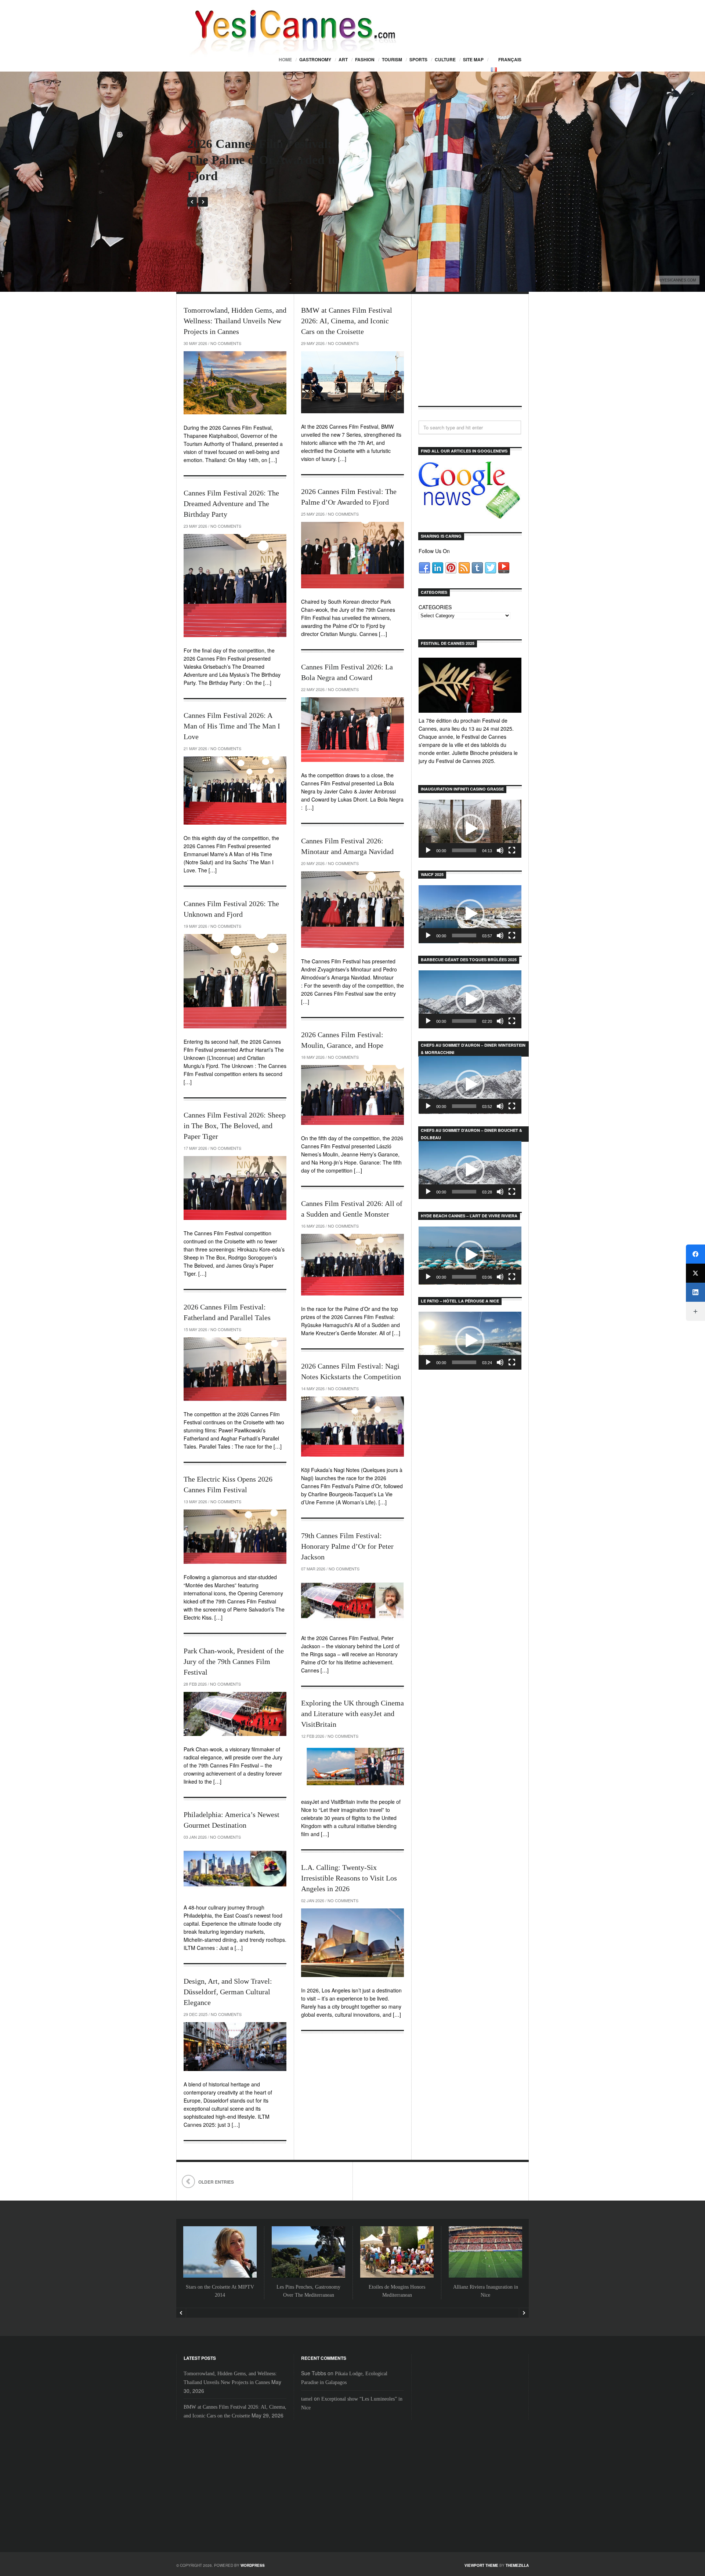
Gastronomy (315, 59)
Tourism (392, 59)
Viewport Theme (481, 2565)
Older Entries (216, 2182)
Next (203, 202)
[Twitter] (695, 1273)
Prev (192, 202)
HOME (285, 59)
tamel (307, 2399)
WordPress (253, 2565)
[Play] (428, 850)
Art (343, 59)
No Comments (226, 343)
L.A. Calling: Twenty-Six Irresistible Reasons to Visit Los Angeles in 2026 (349, 1878)
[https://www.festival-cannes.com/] (470, 685)
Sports (418, 59)
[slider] (464, 850)
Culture (445, 59)
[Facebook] (695, 1254)
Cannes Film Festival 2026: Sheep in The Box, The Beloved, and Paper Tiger (235, 1126)
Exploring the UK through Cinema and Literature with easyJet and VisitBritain (352, 1714)
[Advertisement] (470, 356)
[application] (470, 829)
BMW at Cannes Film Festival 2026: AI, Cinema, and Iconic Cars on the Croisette (347, 321)
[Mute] (500, 850)
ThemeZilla (517, 2565)
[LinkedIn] (695, 1292)
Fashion (365, 59)
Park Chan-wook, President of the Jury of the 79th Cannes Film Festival (234, 1661)
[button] (470, 829)
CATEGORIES (435, 607)
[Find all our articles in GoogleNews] (470, 515)
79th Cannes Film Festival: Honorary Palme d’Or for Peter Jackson (347, 1546)
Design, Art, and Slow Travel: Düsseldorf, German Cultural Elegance (228, 1992)
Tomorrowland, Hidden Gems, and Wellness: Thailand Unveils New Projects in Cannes (235, 321)
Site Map (473, 59)
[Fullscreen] (512, 850)
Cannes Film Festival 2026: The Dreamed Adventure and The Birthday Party (231, 504)
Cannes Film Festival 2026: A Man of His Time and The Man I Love (232, 726)
